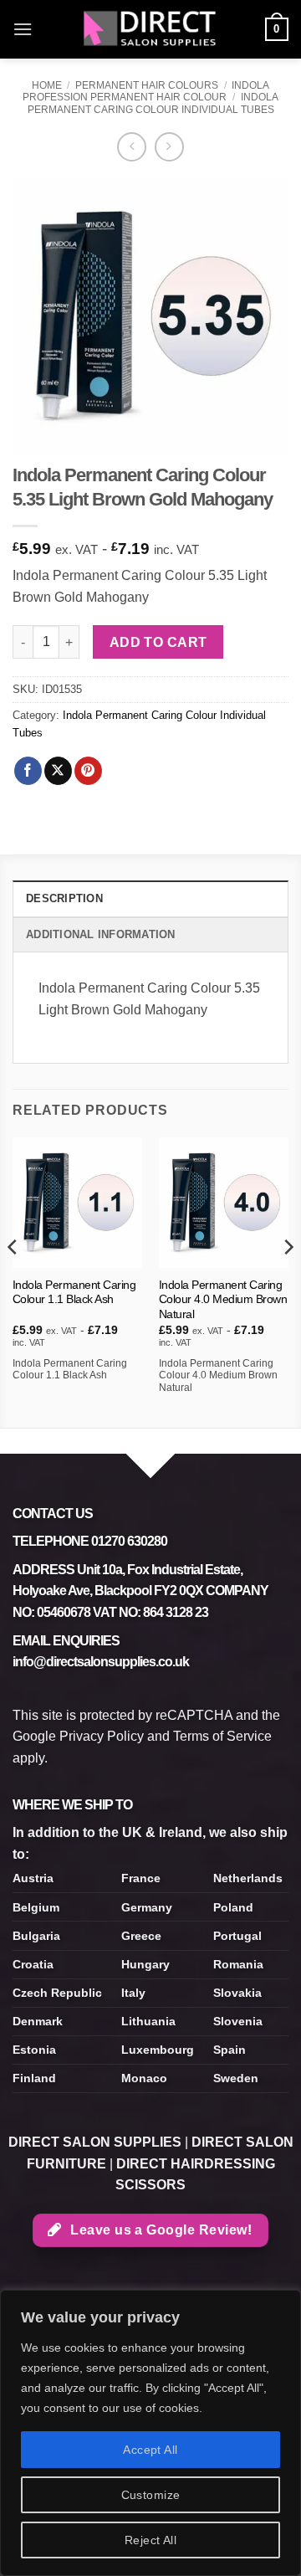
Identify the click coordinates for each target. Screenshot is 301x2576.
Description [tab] (64, 898)
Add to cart (158, 642)
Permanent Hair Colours (147, 85)
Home (47, 85)
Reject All (150, 2540)
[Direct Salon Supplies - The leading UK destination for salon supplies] (150, 29)
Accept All (150, 2450)
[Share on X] (58, 771)
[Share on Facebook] (28, 771)
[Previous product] (169, 147)
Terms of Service (222, 1736)
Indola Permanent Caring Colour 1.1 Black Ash (74, 1293)
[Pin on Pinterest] (88, 771)
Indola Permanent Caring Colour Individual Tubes (153, 103)
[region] (150, 2433)
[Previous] (13, 1280)
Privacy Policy (102, 1736)
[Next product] (132, 147)
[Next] (288, 1280)
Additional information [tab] (101, 934)
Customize (151, 2495)
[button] (23, 29)
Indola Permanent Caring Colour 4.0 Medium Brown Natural (223, 1300)
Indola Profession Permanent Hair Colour (146, 91)
